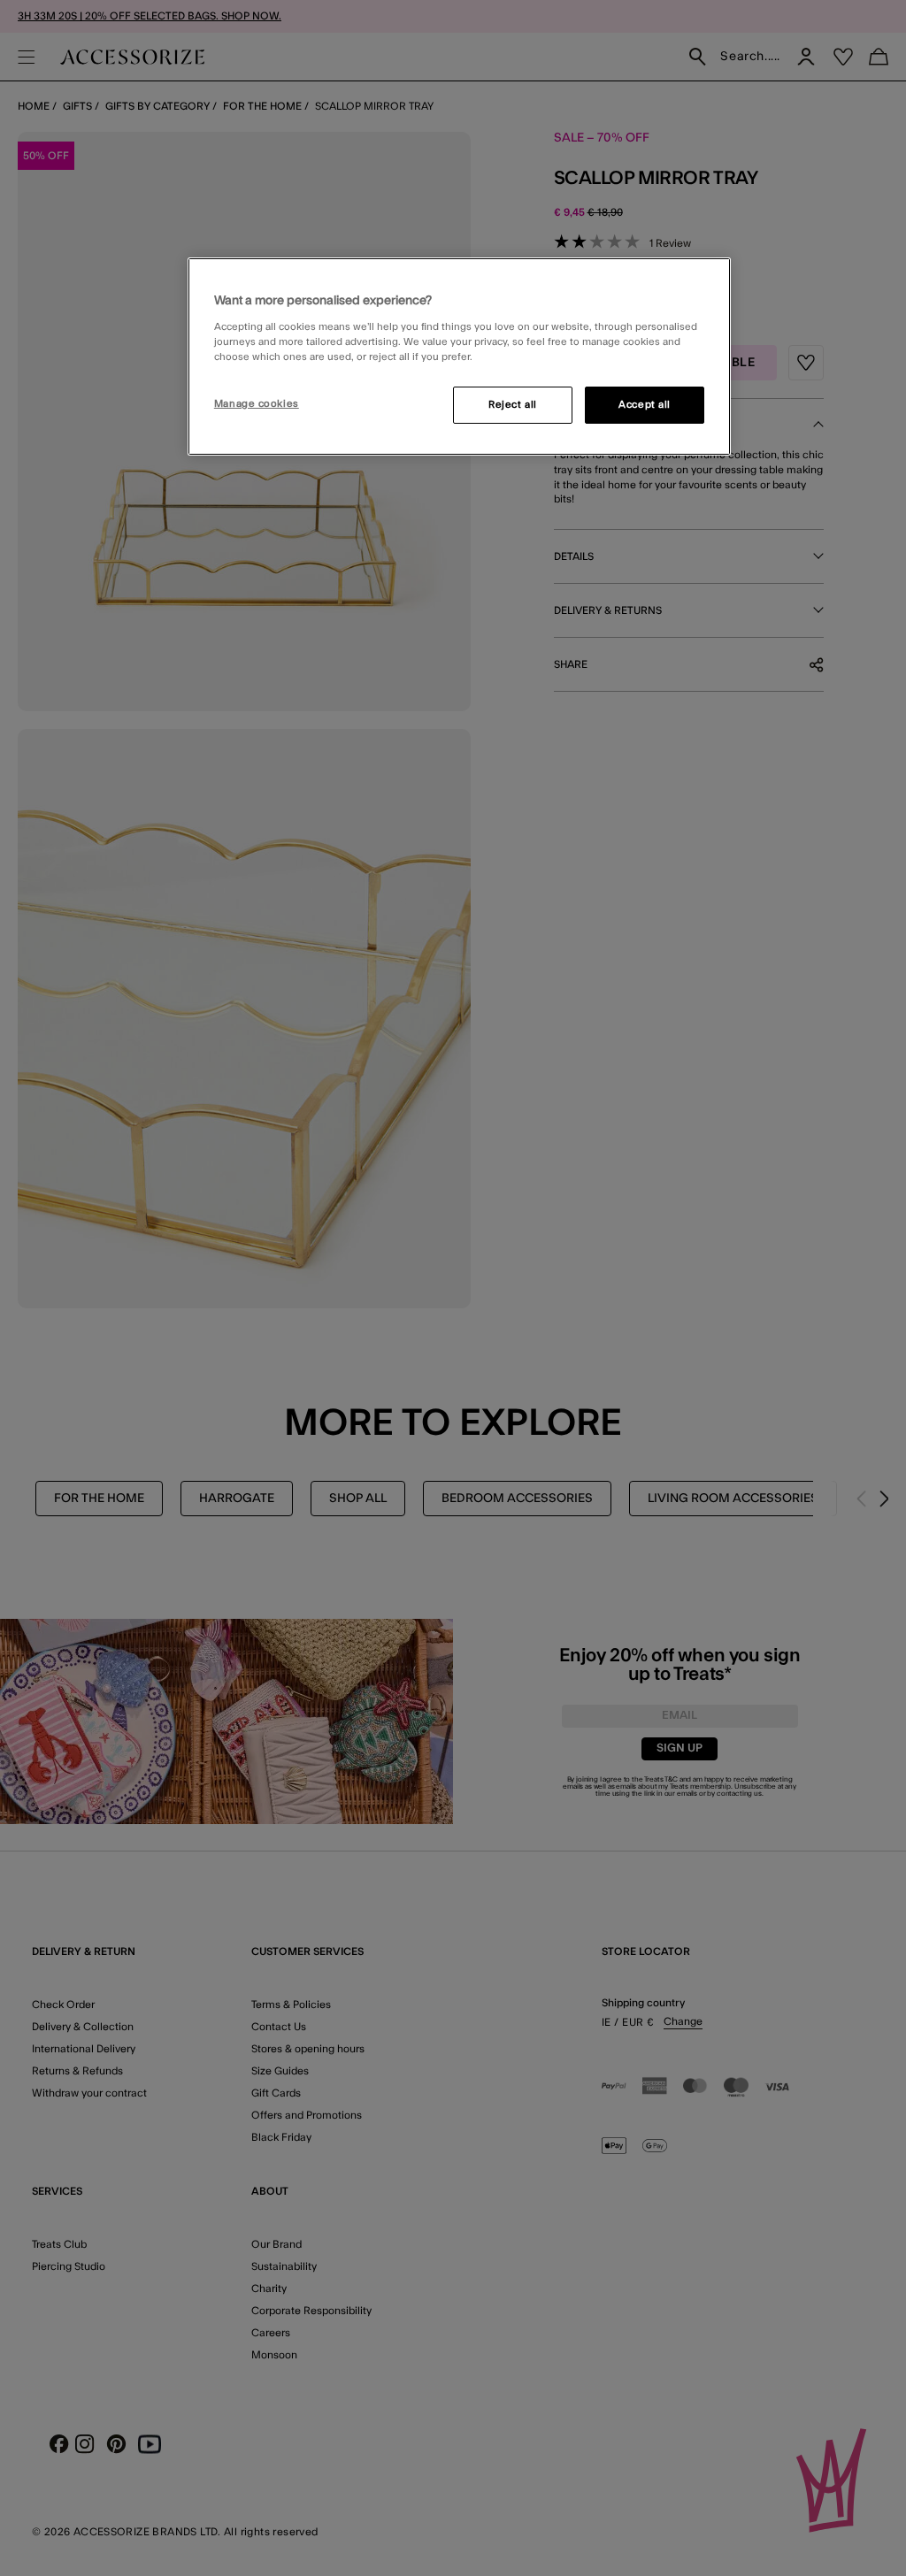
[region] (459, 356)
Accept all (645, 405)
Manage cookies (257, 404)
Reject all (513, 405)
